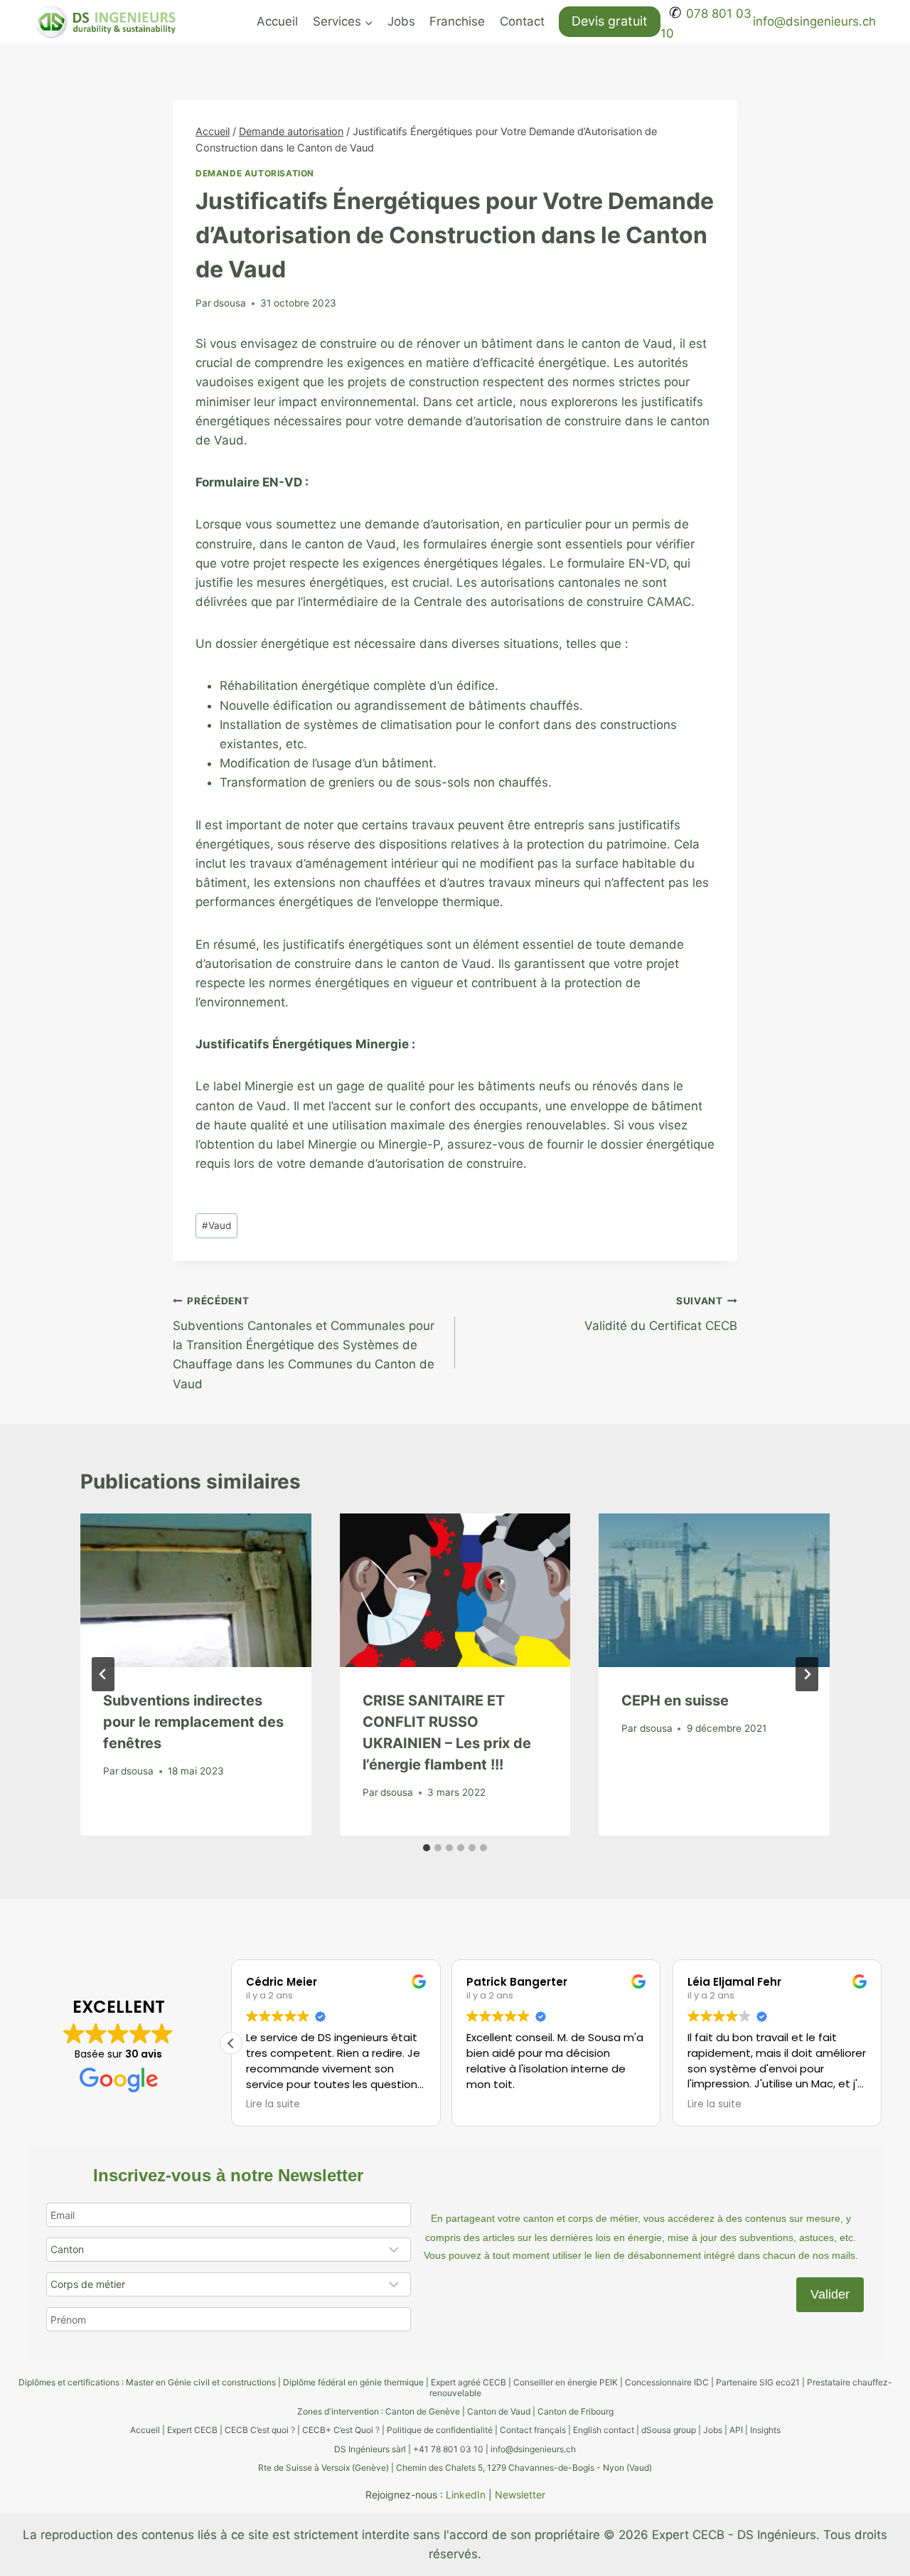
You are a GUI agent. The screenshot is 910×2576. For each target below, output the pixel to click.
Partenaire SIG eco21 (758, 2382)
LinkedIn (466, 2495)
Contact (522, 21)
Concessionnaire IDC (667, 2382)
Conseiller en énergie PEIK (566, 2382)
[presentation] (196, 1590)
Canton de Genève (423, 2411)
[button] (231, 2043)
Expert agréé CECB (469, 2382)
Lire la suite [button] (273, 2104)
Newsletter (520, 2495)
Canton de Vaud (499, 2411)
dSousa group (669, 2430)
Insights (765, 2430)
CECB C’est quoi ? (260, 2430)
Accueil (277, 21)
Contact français (533, 2430)
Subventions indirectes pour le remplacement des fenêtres (193, 1722)
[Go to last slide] (103, 1674)
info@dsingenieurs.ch (814, 21)
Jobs (401, 21)
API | (740, 2430)
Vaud (216, 1225)
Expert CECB (192, 2430)
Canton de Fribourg (576, 2411)
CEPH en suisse (675, 1701)
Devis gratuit (610, 21)
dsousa (230, 303)
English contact (604, 2430)
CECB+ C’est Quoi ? (341, 2430)
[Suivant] (807, 1674)
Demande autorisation (255, 173)
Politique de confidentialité (440, 2430)
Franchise (457, 21)
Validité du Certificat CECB (661, 1314)
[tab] (427, 1848)
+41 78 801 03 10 (448, 2449)
